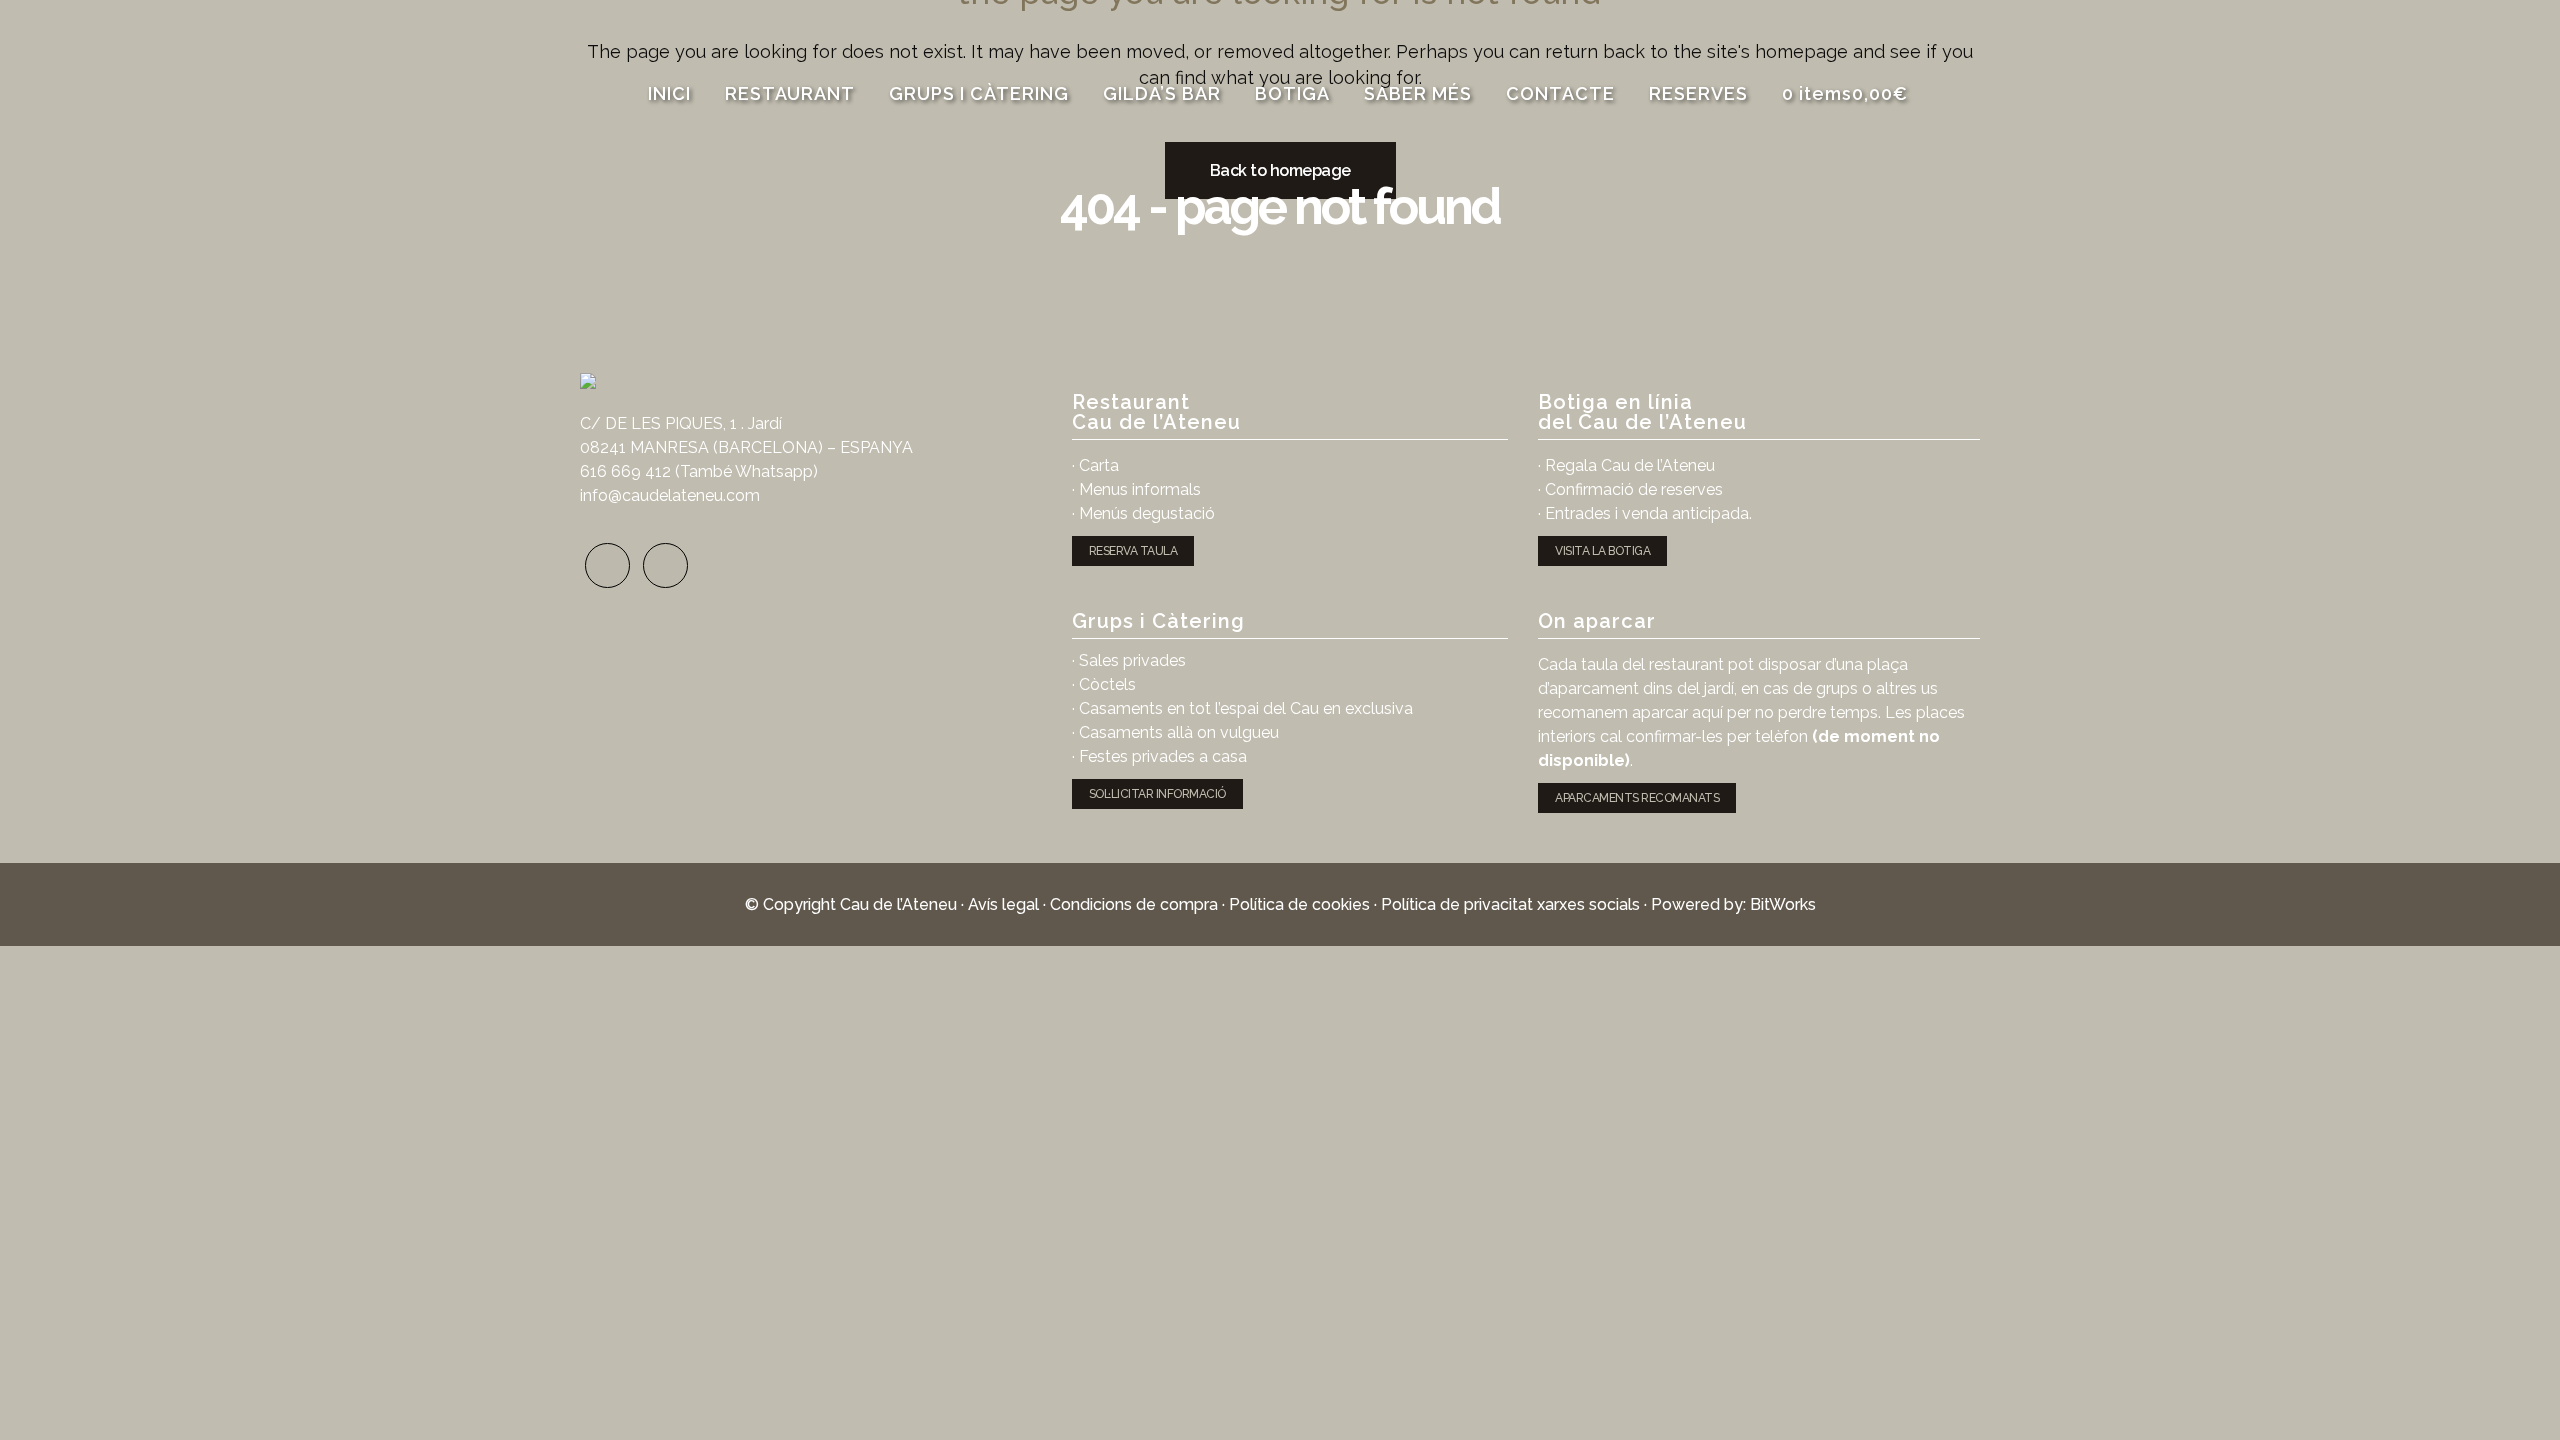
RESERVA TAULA (1133, 551)
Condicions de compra (1134, 904)
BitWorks (1783, 904)
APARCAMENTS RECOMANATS (1637, 798)
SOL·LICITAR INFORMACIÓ (1157, 794)
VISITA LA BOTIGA (1602, 551)
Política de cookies (1299, 904)
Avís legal (1003, 904)
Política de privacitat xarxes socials (1510, 904)
